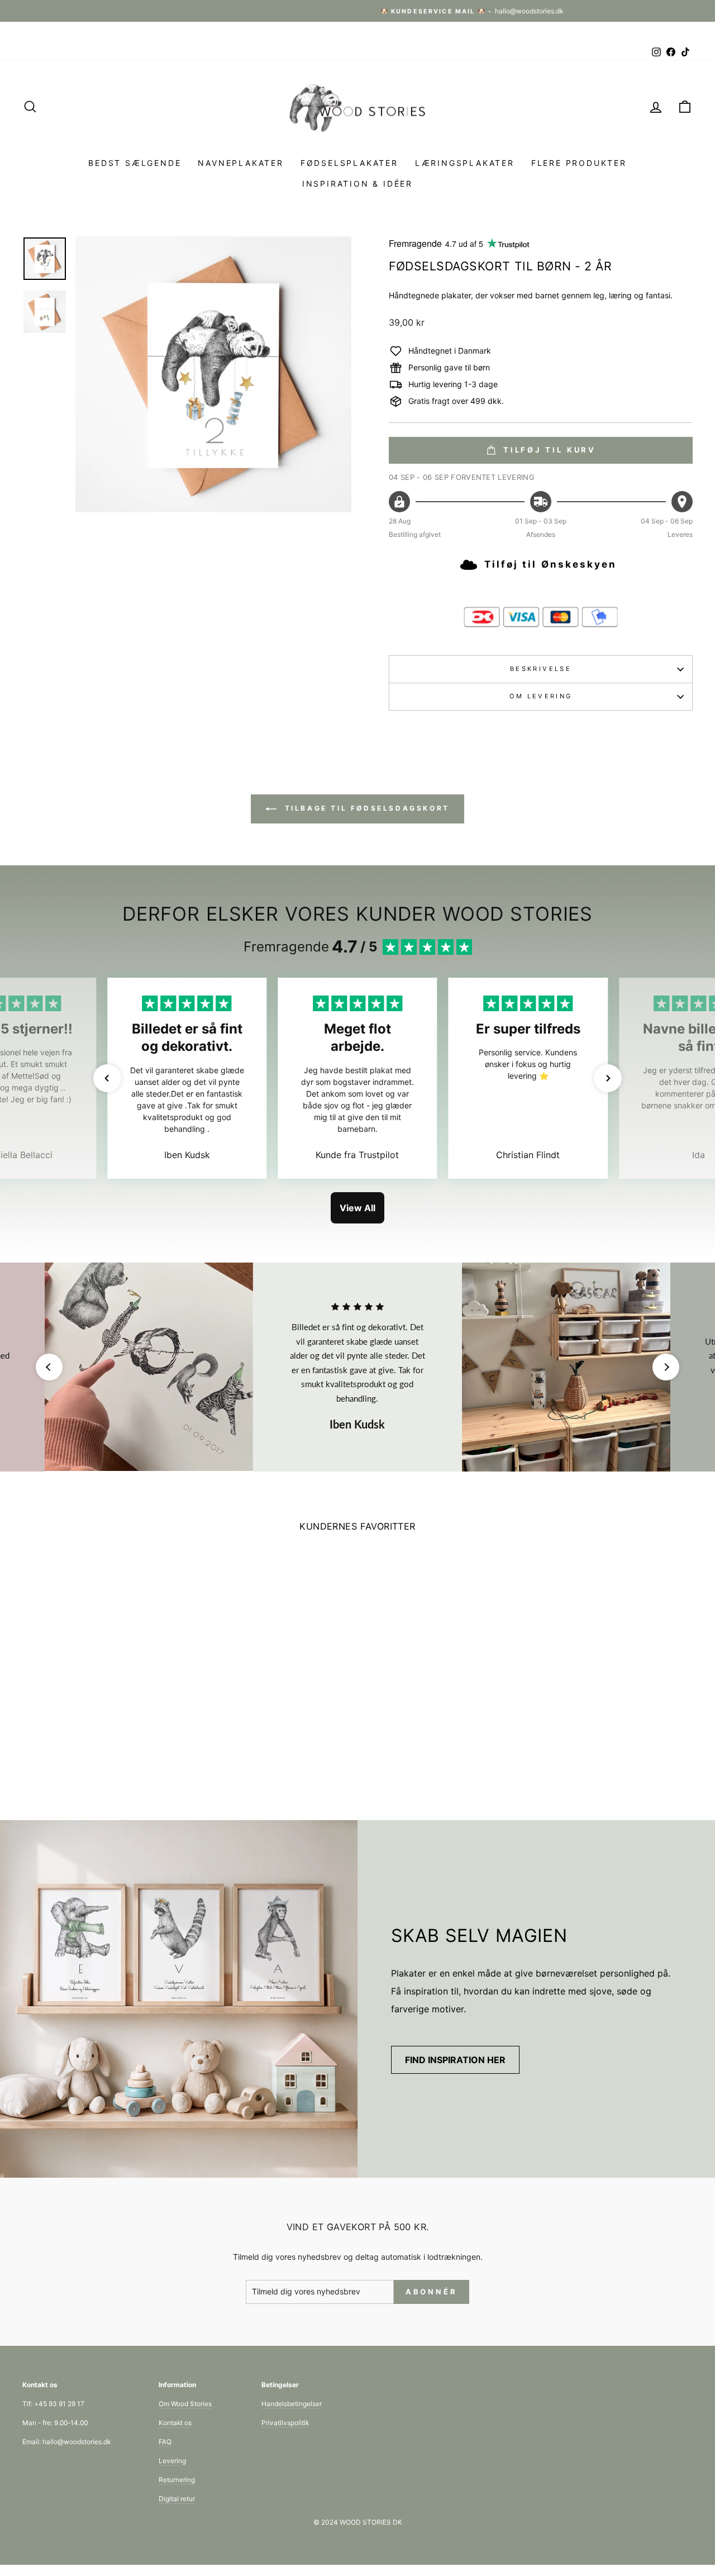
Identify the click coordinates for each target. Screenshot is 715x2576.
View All (357, 1208)
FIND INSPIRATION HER (455, 2060)
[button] (107, 1078)
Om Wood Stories (185, 2404)
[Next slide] (666, 1367)
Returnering (177, 2480)
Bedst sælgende (135, 163)
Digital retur (177, 2499)
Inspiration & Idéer (357, 184)
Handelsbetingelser (292, 2404)
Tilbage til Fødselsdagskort (365, 808)
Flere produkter (579, 163)
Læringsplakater (465, 163)
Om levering (541, 696)
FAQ (165, 2442)
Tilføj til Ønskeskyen (550, 564)
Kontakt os (175, 2423)
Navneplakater (240, 163)
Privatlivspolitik (285, 2423)
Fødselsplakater (349, 163)
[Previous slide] (49, 1367)
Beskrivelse (541, 669)
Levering (172, 2461)
